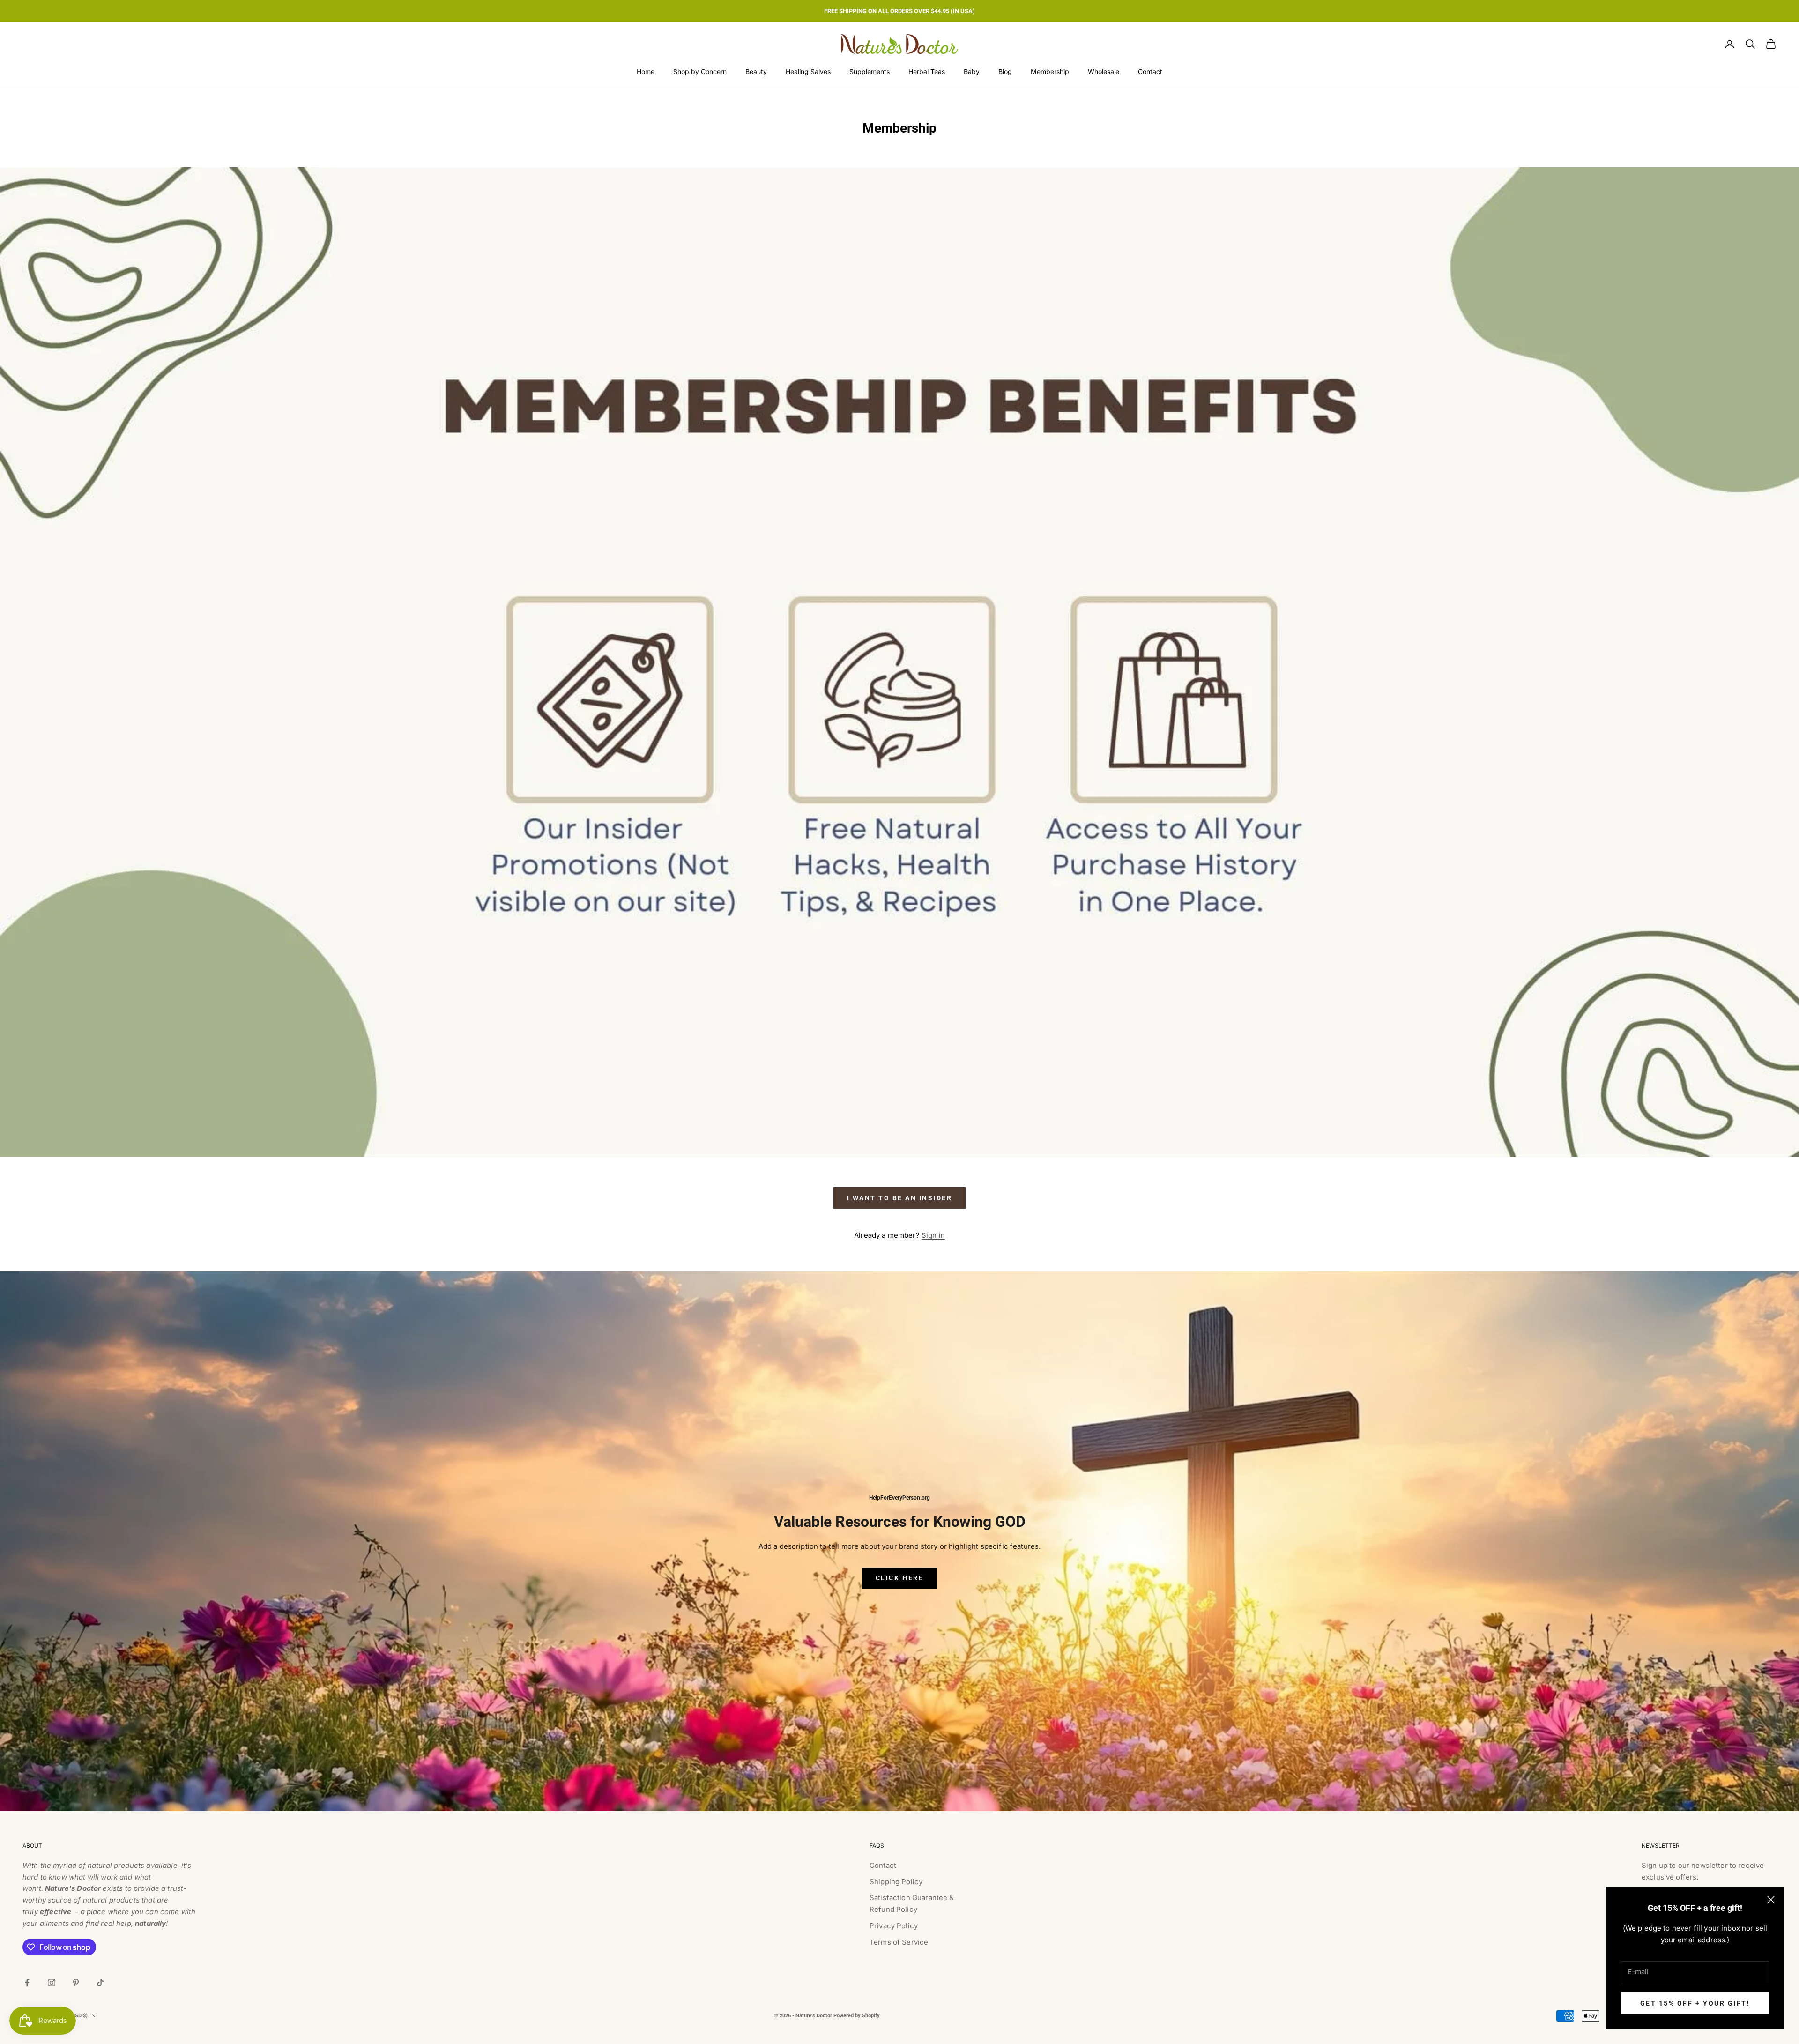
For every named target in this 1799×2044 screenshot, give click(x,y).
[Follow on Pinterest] (76, 1983)
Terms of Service (899, 1942)
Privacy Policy (894, 1926)
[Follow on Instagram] (52, 1983)
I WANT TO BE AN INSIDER (900, 1198)
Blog (1005, 71)
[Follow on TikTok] (100, 1983)
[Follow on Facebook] (27, 1983)
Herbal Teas (927, 71)
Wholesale (1104, 71)
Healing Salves (808, 71)
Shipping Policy (896, 1882)
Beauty (756, 71)
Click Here (899, 1578)
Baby (972, 71)
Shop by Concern (700, 71)
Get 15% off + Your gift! (1695, 2003)
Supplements (870, 71)
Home (646, 71)
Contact (1150, 71)
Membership (1050, 71)
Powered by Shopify (857, 2016)
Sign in (933, 1235)
